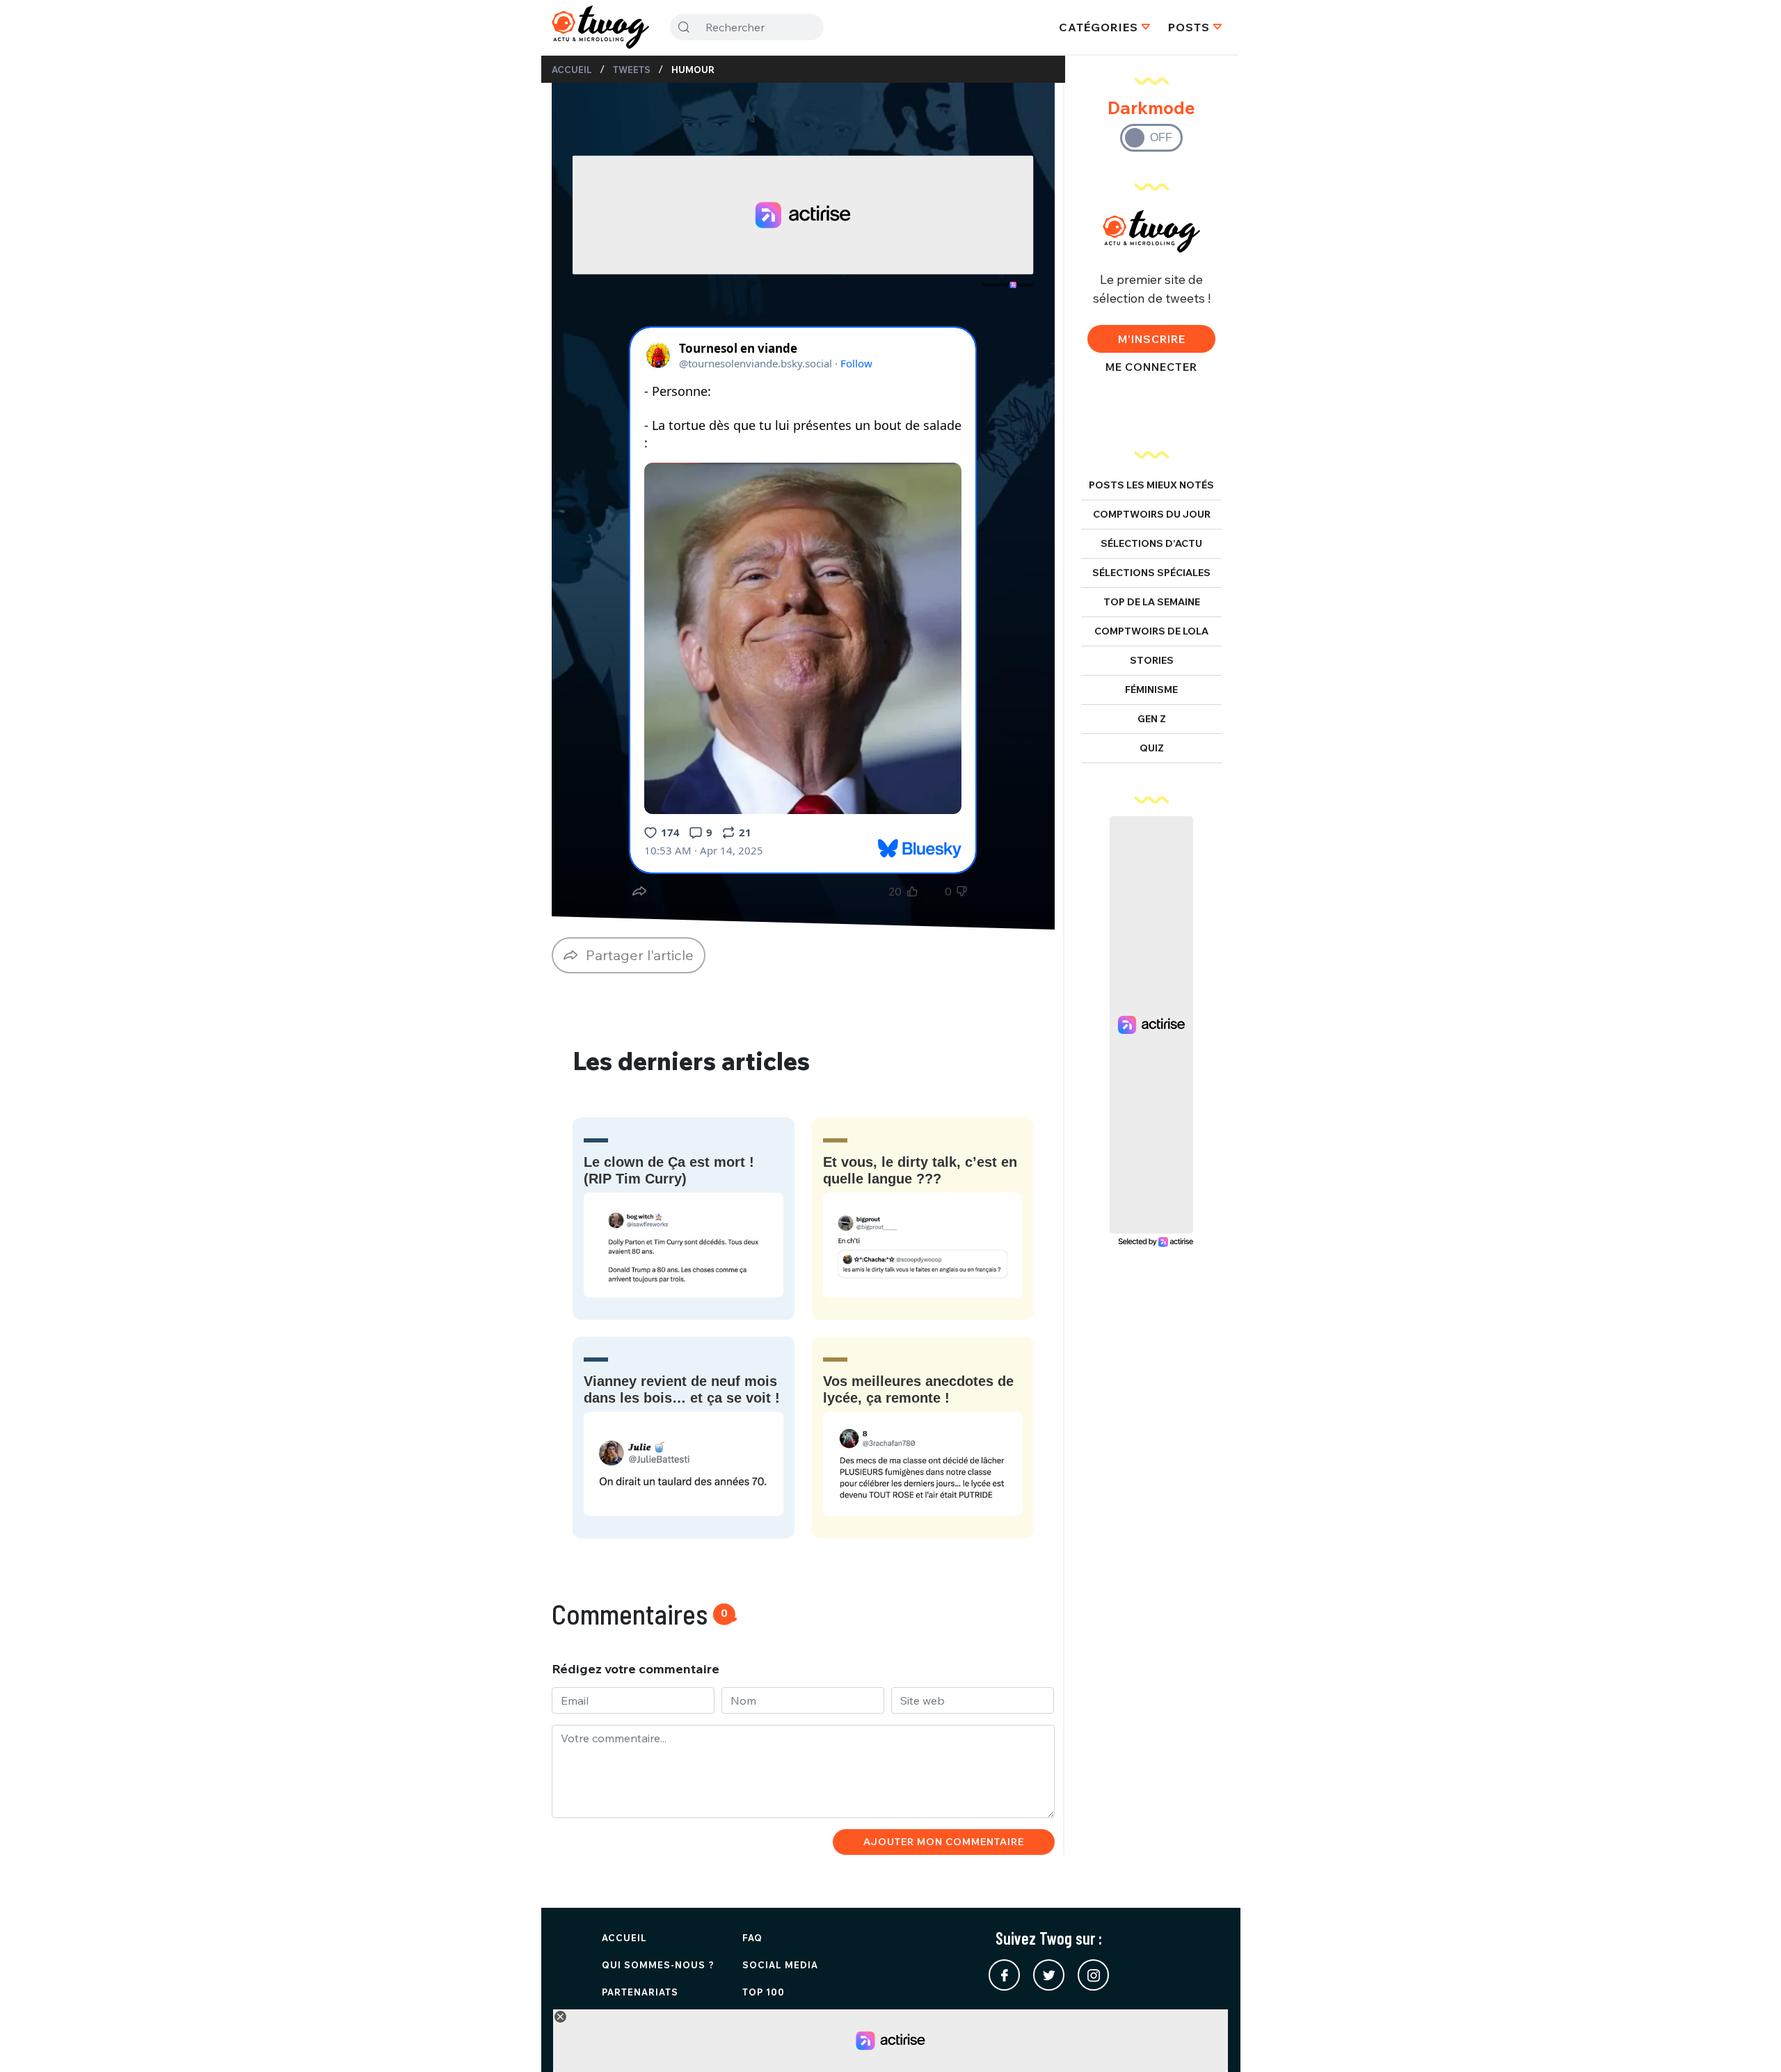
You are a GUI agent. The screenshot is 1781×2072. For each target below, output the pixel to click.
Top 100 (764, 1992)
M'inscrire (1152, 339)
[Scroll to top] (1750, 2041)
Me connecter (1151, 367)
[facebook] (1004, 1975)
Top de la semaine (1152, 602)
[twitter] (1049, 1975)
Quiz (1152, 748)
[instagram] (1093, 1975)
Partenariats (640, 1992)
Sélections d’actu (1151, 543)
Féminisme (1151, 690)
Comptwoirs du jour (1152, 514)
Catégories (1099, 27)
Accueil (572, 70)
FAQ (752, 1938)
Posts (1189, 27)
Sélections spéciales (1151, 573)
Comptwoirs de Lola (1151, 631)
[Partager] (639, 891)
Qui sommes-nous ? (658, 1965)
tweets (632, 70)
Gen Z (1152, 719)
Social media (780, 1965)
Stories (1152, 660)
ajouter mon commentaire (944, 1842)
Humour (693, 70)
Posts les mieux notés (1151, 485)
